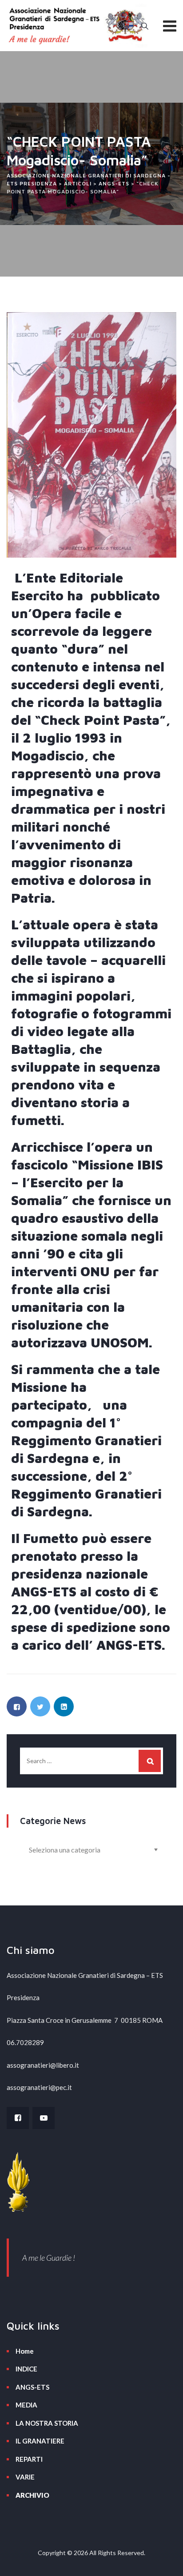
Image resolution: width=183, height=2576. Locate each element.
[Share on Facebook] (17, 1706)
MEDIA (26, 2405)
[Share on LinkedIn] (64, 1706)
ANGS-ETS (32, 2387)
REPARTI (29, 2459)
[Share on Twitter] (40, 1706)
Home (25, 2351)
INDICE (26, 2369)
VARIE (25, 2477)
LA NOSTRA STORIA (47, 2423)
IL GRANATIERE (40, 2441)
